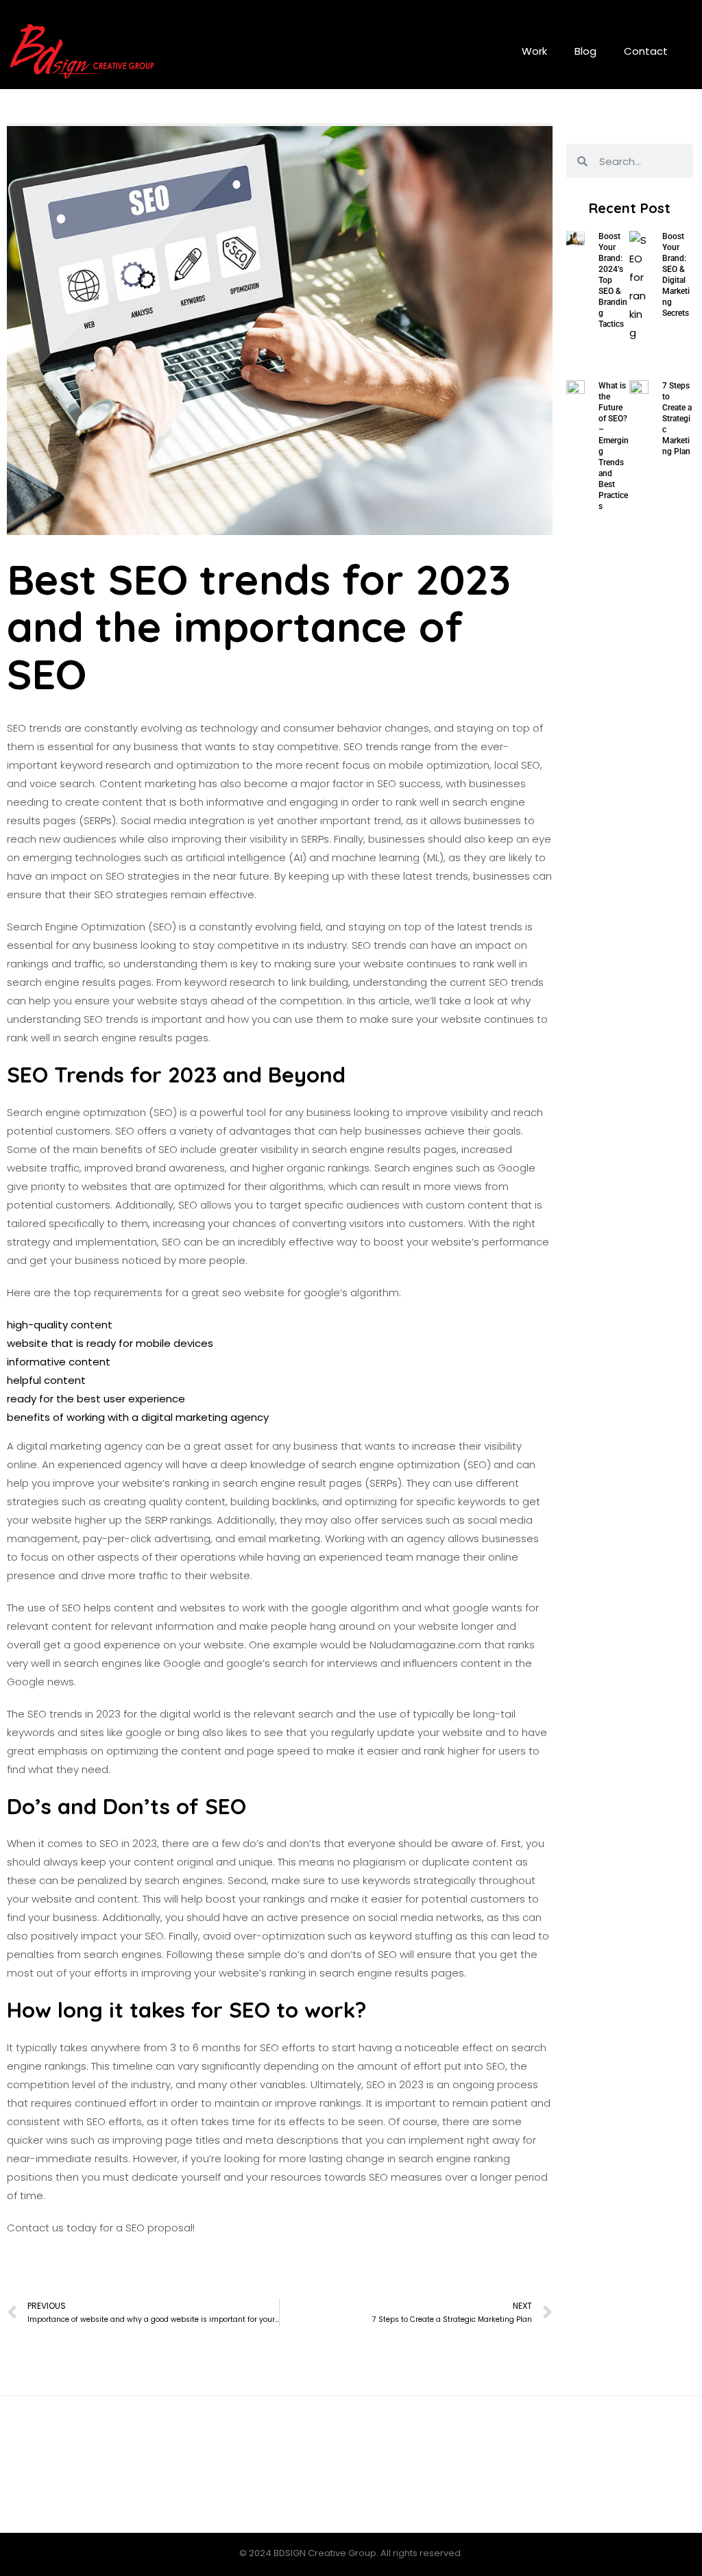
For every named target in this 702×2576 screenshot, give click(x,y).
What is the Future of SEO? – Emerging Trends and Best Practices (614, 446)
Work (534, 51)
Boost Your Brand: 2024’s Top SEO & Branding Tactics (613, 280)
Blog (585, 51)
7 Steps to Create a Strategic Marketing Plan (677, 419)
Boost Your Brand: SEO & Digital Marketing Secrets (676, 275)
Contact (646, 51)
